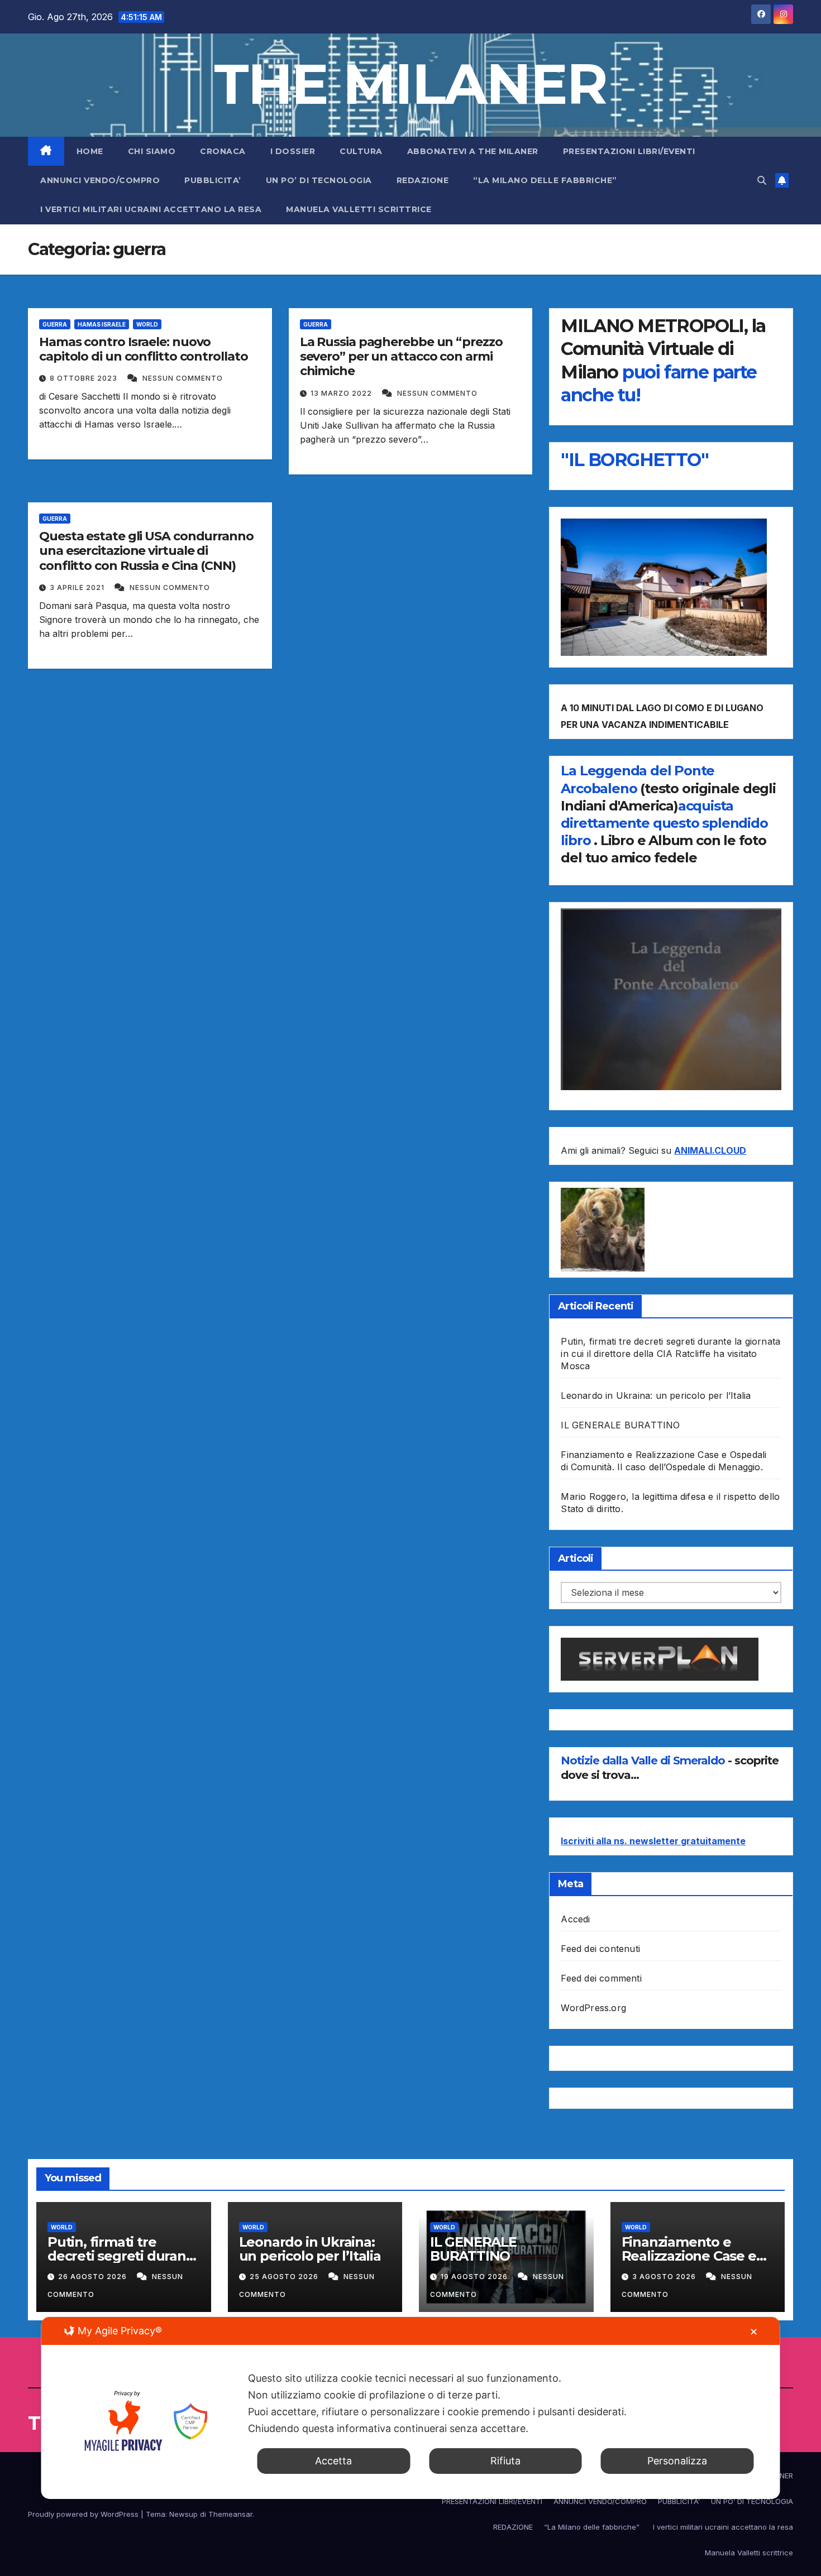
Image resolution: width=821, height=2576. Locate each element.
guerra (55, 324)
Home (90, 151)
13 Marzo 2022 (342, 393)
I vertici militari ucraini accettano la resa (151, 209)
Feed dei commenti (601, 1978)
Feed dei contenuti (600, 1949)
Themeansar (230, 2514)
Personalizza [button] (677, 2461)
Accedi (575, 1919)
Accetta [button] (333, 2461)
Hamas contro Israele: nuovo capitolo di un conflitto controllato (143, 349)
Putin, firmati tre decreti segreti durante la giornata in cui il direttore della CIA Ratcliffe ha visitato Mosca (670, 1354)
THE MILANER (410, 84)
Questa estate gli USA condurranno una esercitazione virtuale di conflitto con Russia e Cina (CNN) (146, 551)
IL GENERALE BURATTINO (620, 1425)
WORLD (147, 324)
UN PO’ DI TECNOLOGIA (319, 180)
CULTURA (361, 151)
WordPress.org (593, 2008)
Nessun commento (183, 378)
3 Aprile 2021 (78, 587)
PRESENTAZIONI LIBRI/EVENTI (629, 151)
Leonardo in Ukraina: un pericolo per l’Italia (656, 1395)
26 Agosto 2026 (94, 2277)
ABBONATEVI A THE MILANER (473, 151)
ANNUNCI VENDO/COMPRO (100, 180)
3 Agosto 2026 (665, 2277)
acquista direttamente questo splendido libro (664, 823)
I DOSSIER (293, 151)
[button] (762, 180)
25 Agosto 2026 (285, 2277)
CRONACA (223, 151)
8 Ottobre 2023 (85, 378)
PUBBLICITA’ (213, 180)
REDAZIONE (423, 180)
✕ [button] (754, 2332)
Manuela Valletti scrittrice (359, 209)
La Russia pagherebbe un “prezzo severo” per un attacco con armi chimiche (401, 357)
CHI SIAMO (152, 151)
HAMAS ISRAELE (102, 324)
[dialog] (411, 2408)
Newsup (183, 2514)
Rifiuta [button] (505, 2461)
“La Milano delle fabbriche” (546, 180)
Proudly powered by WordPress (84, 2514)
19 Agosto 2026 (475, 2277)
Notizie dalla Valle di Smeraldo (644, 1760)
